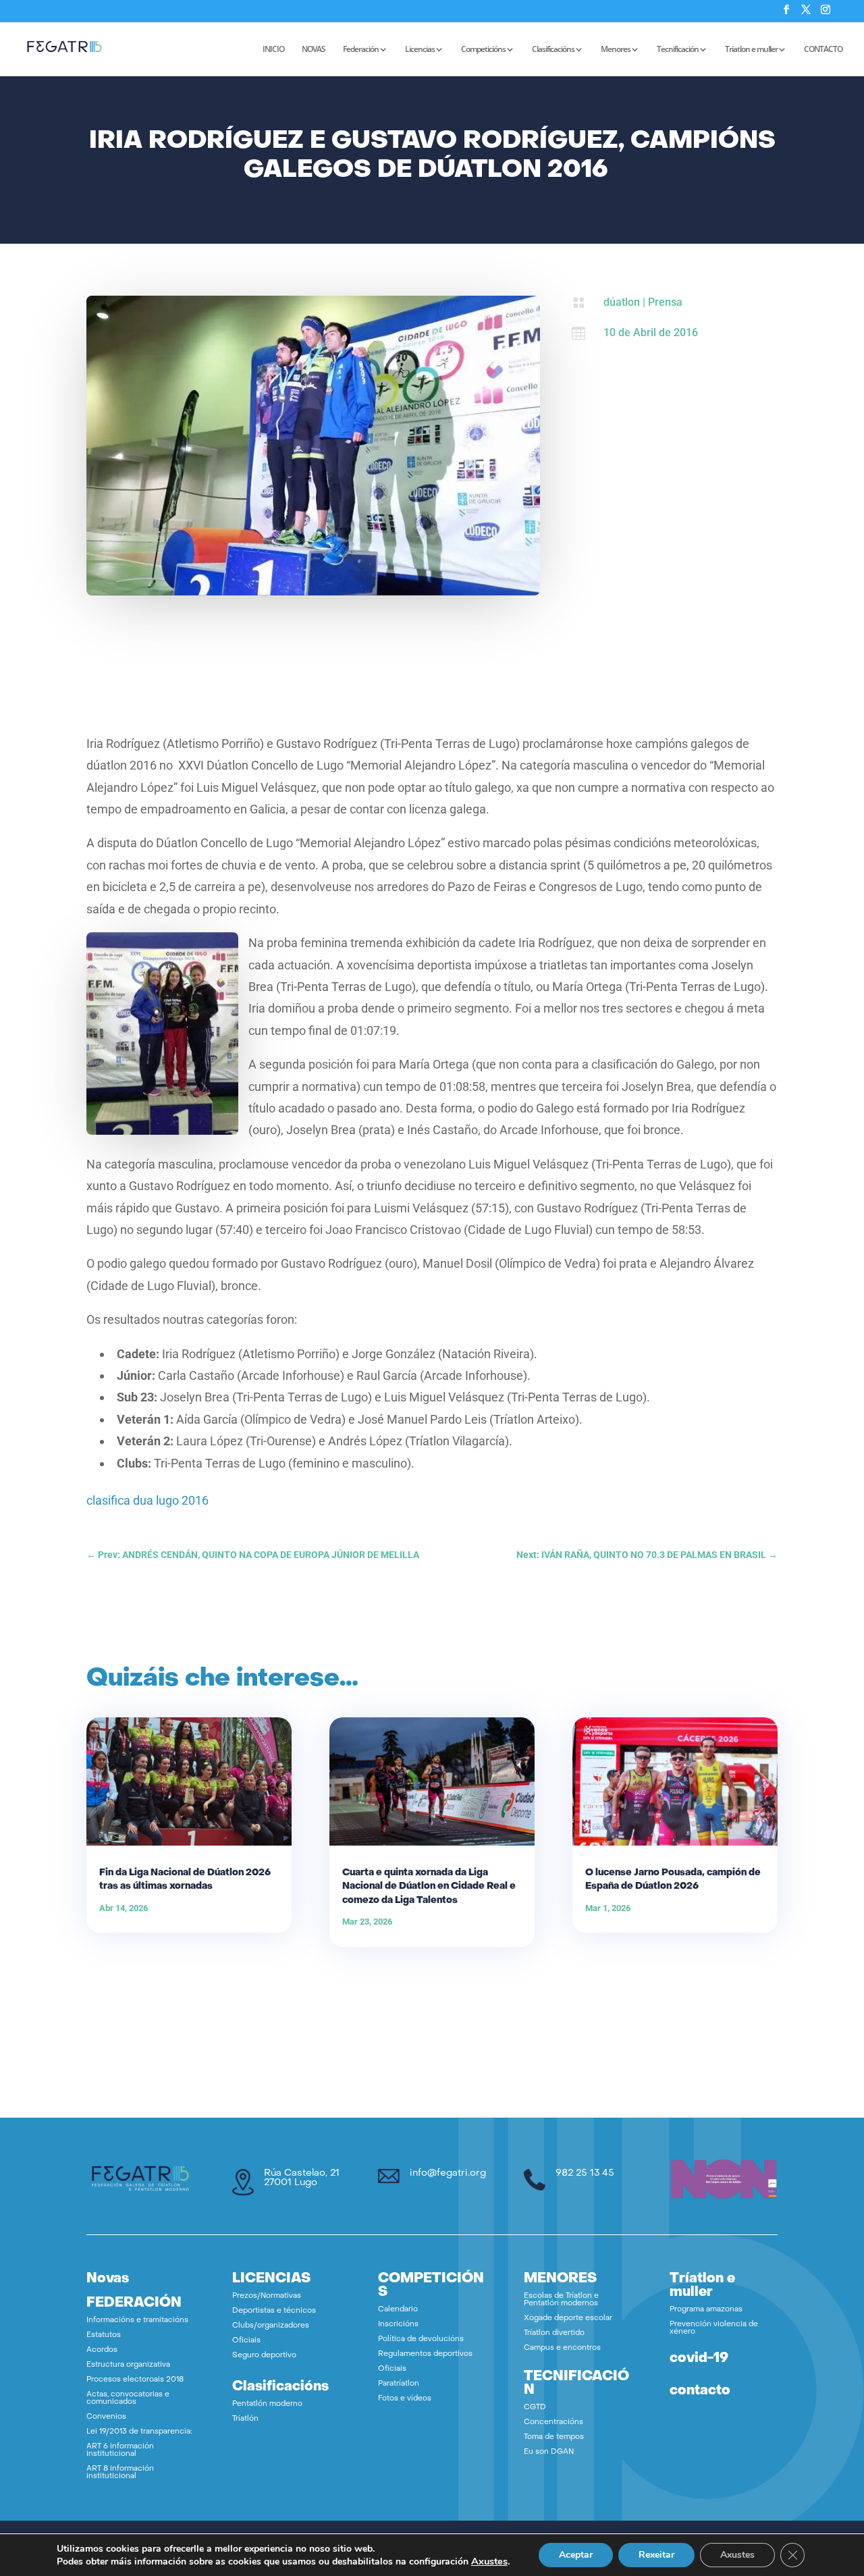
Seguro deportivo (264, 2356)
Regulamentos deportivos (425, 2354)
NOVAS (314, 50)
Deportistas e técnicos (274, 2311)
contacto (700, 2391)
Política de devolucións (421, 2339)
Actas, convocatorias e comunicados (128, 2398)
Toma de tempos (554, 2437)
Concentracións (553, 2422)
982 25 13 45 (585, 2173)
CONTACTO (823, 50)
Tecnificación (678, 50)
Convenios (106, 2417)
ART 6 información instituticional (120, 2450)
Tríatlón (245, 2419)
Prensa (665, 302)
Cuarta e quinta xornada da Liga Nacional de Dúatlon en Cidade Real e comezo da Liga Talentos (429, 1886)
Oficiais (246, 2341)
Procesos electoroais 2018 (135, 2380)
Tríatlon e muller (751, 50)
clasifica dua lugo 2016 (147, 1500)
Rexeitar (656, 2555)
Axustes (489, 2561)
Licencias (420, 50)
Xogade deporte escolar (568, 2318)
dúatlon (622, 302)
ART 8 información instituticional (120, 2473)
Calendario (398, 2310)
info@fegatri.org (448, 2173)
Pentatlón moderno (267, 2404)
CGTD (535, 2408)
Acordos (102, 2350)
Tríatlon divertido (554, 2333)
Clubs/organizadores (271, 2326)
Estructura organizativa (128, 2365)
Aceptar (576, 2555)
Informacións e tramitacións (137, 2320)
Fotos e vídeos (405, 2399)
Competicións (483, 50)
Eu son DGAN (549, 2452)
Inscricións (398, 2325)
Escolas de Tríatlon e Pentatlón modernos (561, 2300)
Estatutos (104, 2335)
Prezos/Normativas (267, 2296)
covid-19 (699, 2359)
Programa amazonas (706, 2310)
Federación (361, 50)
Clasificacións (553, 50)
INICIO (273, 50)
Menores (616, 50)
